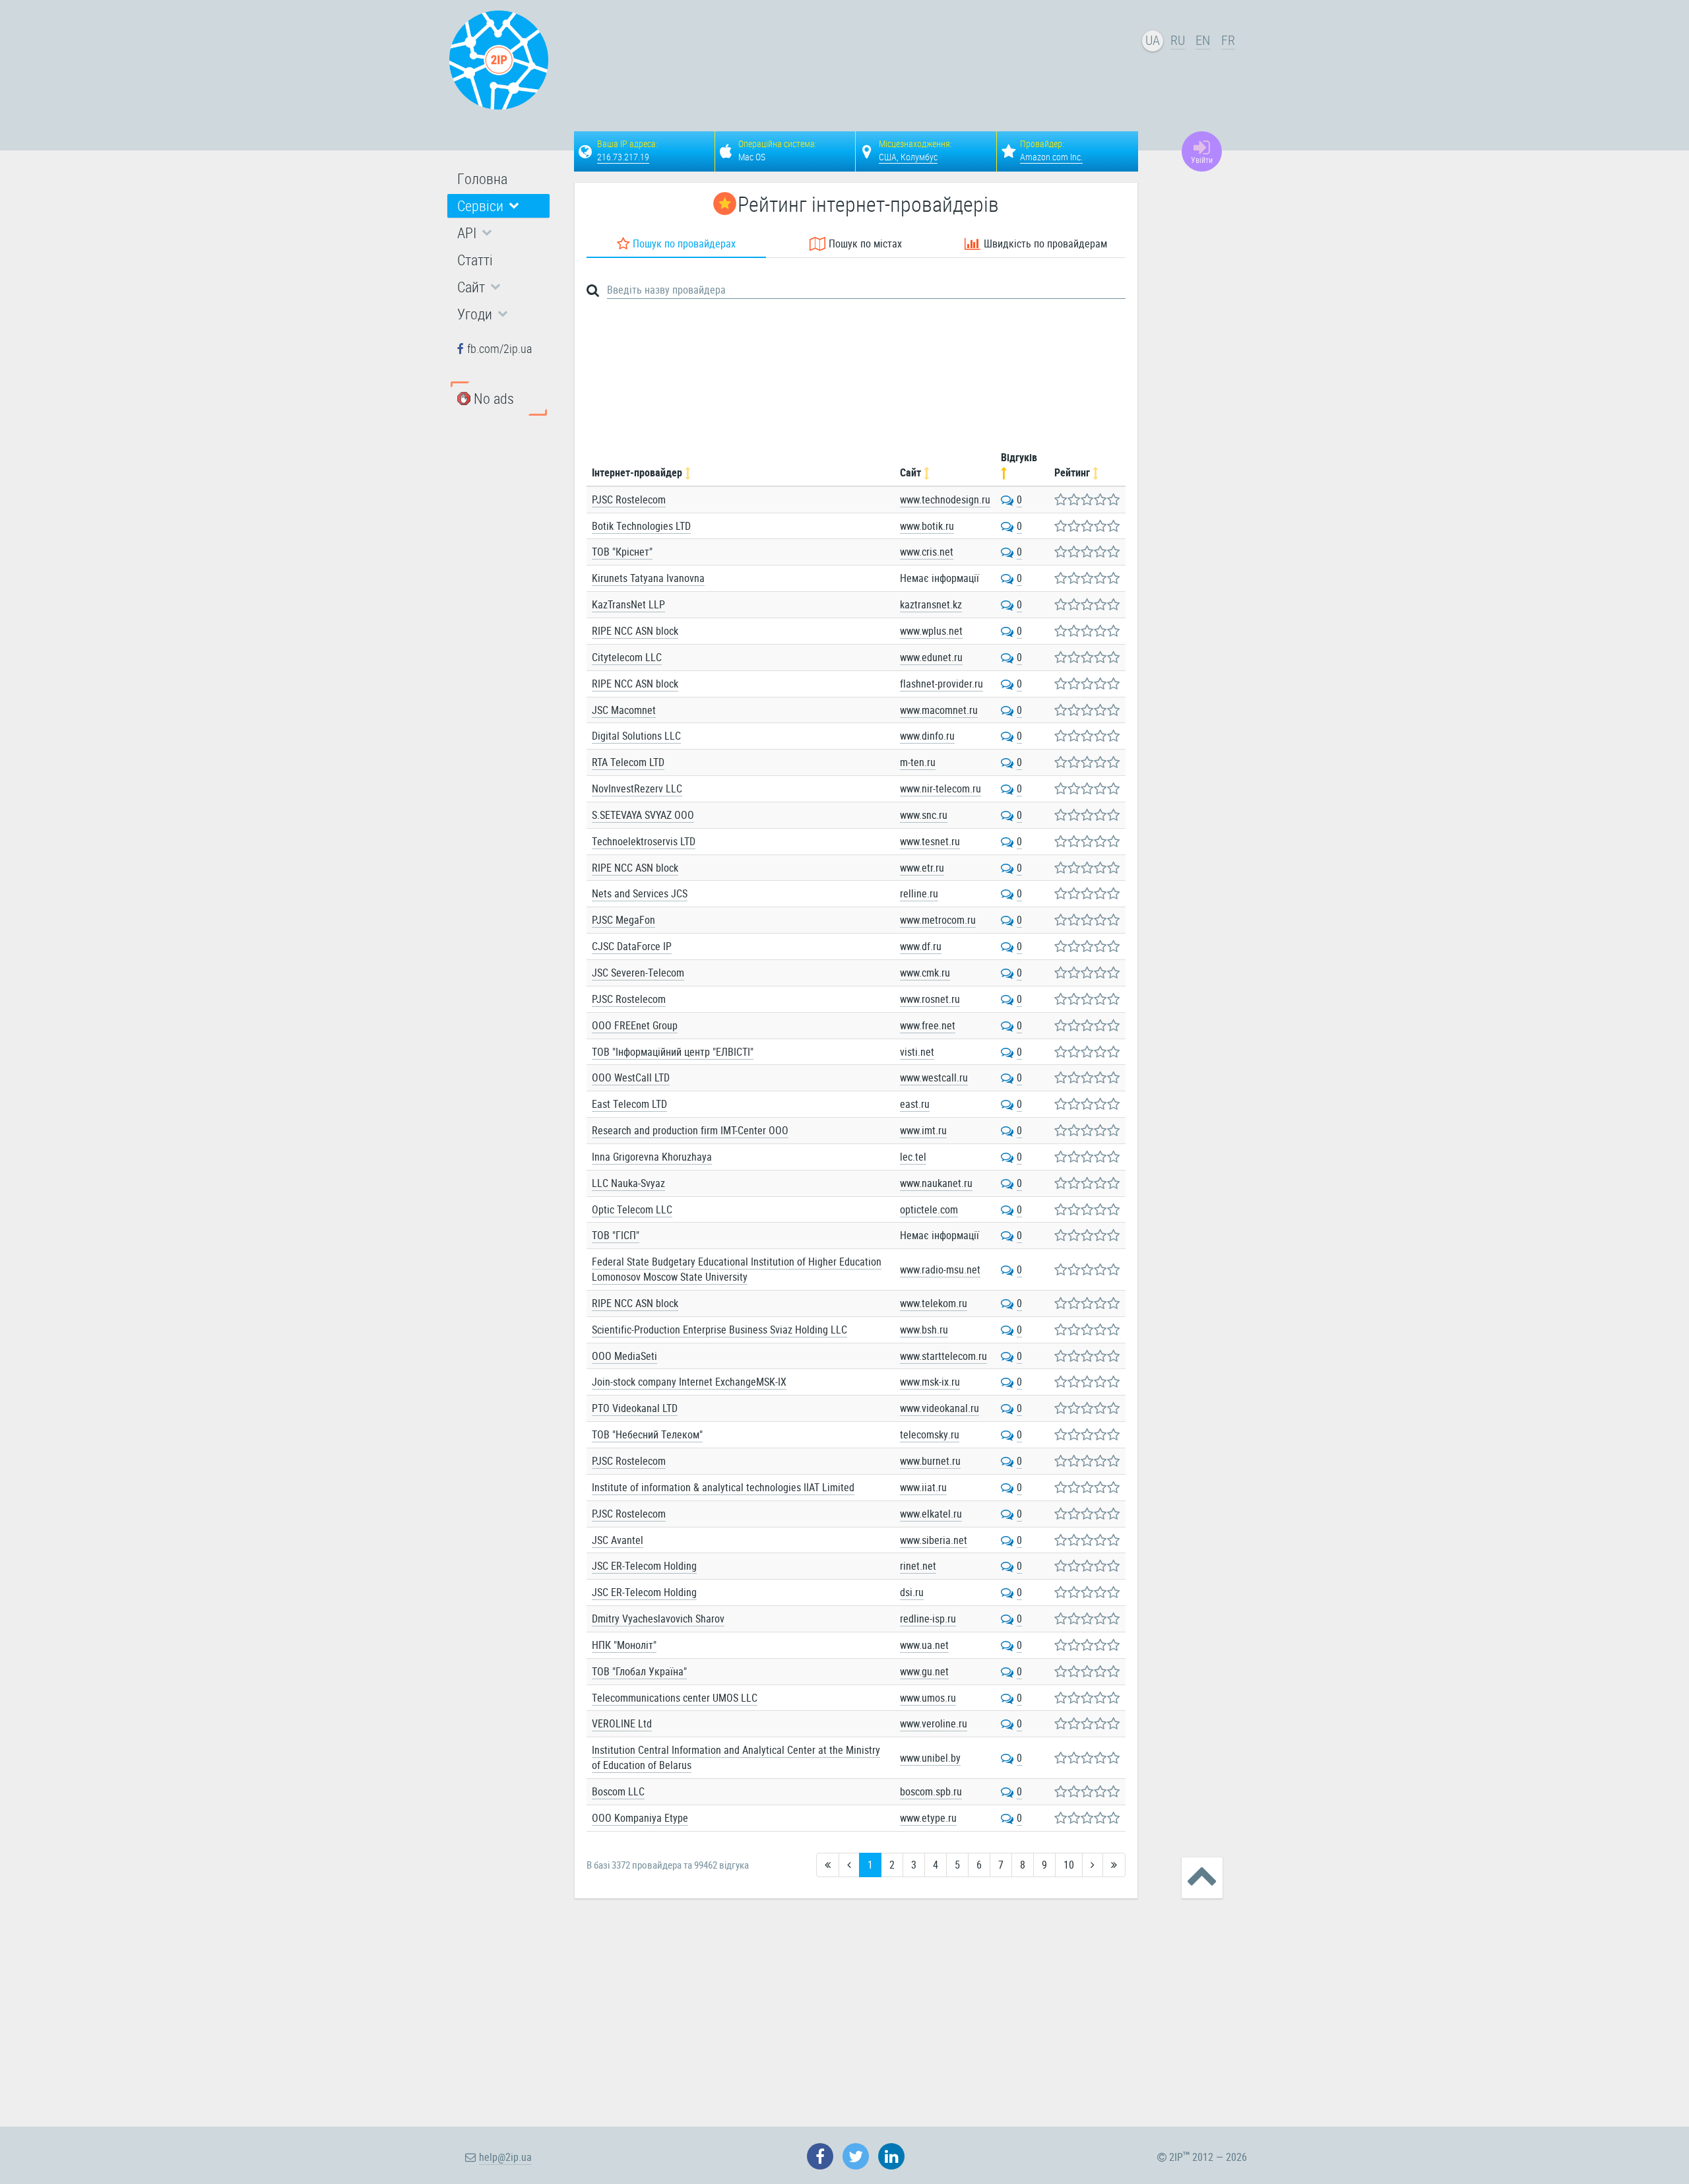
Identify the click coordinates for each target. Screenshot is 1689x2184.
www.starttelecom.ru (943, 1356)
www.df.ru (921, 946)
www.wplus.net (931, 631)
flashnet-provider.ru (941, 684)
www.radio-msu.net (940, 1269)
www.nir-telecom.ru (940, 788)
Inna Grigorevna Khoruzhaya (652, 1157)
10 (1069, 1865)
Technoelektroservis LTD (644, 841)
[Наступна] (1093, 1865)
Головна (482, 178)
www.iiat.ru (923, 1487)
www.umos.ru (928, 1698)
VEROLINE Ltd (622, 1723)
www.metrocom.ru (938, 920)
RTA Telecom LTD (628, 762)
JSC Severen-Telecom (638, 973)
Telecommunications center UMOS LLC (675, 1698)
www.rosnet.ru (930, 999)
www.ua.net (924, 1645)
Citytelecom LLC (627, 657)
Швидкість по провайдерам (1045, 243)
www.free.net (928, 1025)
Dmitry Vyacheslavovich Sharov (658, 1619)
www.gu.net (924, 1671)
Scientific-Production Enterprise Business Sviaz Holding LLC (719, 1330)
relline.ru (919, 893)
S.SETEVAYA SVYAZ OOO (643, 815)
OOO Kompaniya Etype (640, 1818)
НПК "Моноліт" (624, 1645)
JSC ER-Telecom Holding (644, 1566)
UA (1153, 40)
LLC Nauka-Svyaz (628, 1183)
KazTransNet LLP (628, 604)
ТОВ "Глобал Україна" (639, 1671)
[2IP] (499, 60)
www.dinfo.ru (927, 736)
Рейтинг (1073, 472)
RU (1178, 40)
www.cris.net (927, 552)
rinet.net (918, 1566)
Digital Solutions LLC (636, 736)
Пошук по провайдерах (684, 243)
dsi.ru (912, 1592)
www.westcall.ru (934, 1077)
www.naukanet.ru (936, 1183)
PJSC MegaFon (623, 920)
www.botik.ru (927, 526)
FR (1228, 40)
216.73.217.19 (623, 157)
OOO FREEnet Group (635, 1025)
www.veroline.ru (934, 1723)
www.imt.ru (923, 1130)
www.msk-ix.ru (930, 1382)
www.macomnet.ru (939, 710)
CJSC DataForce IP (632, 946)
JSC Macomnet (624, 710)
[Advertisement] (858, 63)
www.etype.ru (928, 1818)
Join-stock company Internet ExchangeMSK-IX (689, 1382)
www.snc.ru (924, 815)
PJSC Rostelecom (629, 499)
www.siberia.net (934, 1540)
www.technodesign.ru (945, 499)
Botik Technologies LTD (641, 526)
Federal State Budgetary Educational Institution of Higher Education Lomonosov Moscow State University (737, 1269)
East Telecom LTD (629, 1104)
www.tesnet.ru (930, 841)
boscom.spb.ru (931, 1791)
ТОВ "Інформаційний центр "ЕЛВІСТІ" (673, 1052)
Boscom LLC (618, 1791)
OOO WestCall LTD (631, 1077)
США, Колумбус (908, 157)
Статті (475, 260)
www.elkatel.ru (931, 1514)
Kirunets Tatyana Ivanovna (648, 578)
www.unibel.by (930, 1758)
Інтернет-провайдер (638, 472)
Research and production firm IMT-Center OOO (690, 1130)
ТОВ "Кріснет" (622, 552)
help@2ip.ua (505, 2157)
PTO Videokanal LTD (635, 1408)
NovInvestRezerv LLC (637, 788)
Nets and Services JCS (640, 893)
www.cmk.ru (925, 973)
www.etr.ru (922, 868)
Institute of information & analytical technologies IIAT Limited (723, 1487)
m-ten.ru (918, 762)
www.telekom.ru (934, 1303)
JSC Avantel (618, 1540)
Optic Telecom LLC (632, 1209)
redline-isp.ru (928, 1619)
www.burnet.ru (930, 1461)
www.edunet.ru (931, 657)
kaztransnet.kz (931, 604)
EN (1203, 40)
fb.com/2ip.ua (499, 348)
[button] (498, 206)
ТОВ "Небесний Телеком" (647, 1434)
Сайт (912, 472)
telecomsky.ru (930, 1434)
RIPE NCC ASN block (635, 631)
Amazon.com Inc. (1051, 157)
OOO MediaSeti (624, 1356)
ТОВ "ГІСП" (616, 1235)
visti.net (917, 1052)
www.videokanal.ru (940, 1408)
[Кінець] (1114, 1865)
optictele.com (929, 1209)
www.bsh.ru (924, 1330)
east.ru (915, 1104)
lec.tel (913, 1157)
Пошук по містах (865, 243)
